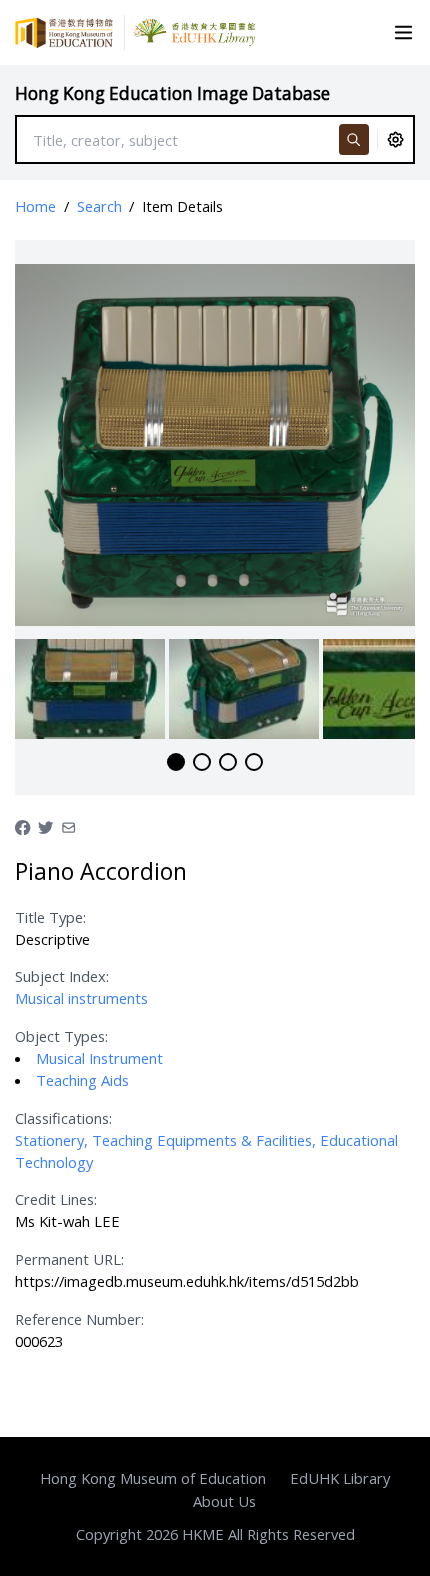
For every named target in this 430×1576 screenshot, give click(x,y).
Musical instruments (81, 998)
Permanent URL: (69, 1259)
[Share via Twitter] (45, 826)
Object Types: (61, 1036)
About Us (224, 1501)
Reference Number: (79, 1319)
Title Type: (50, 917)
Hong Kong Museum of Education (153, 1478)
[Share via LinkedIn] (68, 826)
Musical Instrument (99, 1058)
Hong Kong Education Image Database (172, 93)
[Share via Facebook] (22, 826)
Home (35, 206)
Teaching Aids (82, 1080)
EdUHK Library (340, 1478)
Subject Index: (62, 976)
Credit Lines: (56, 1199)
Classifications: (63, 1118)
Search (99, 206)
